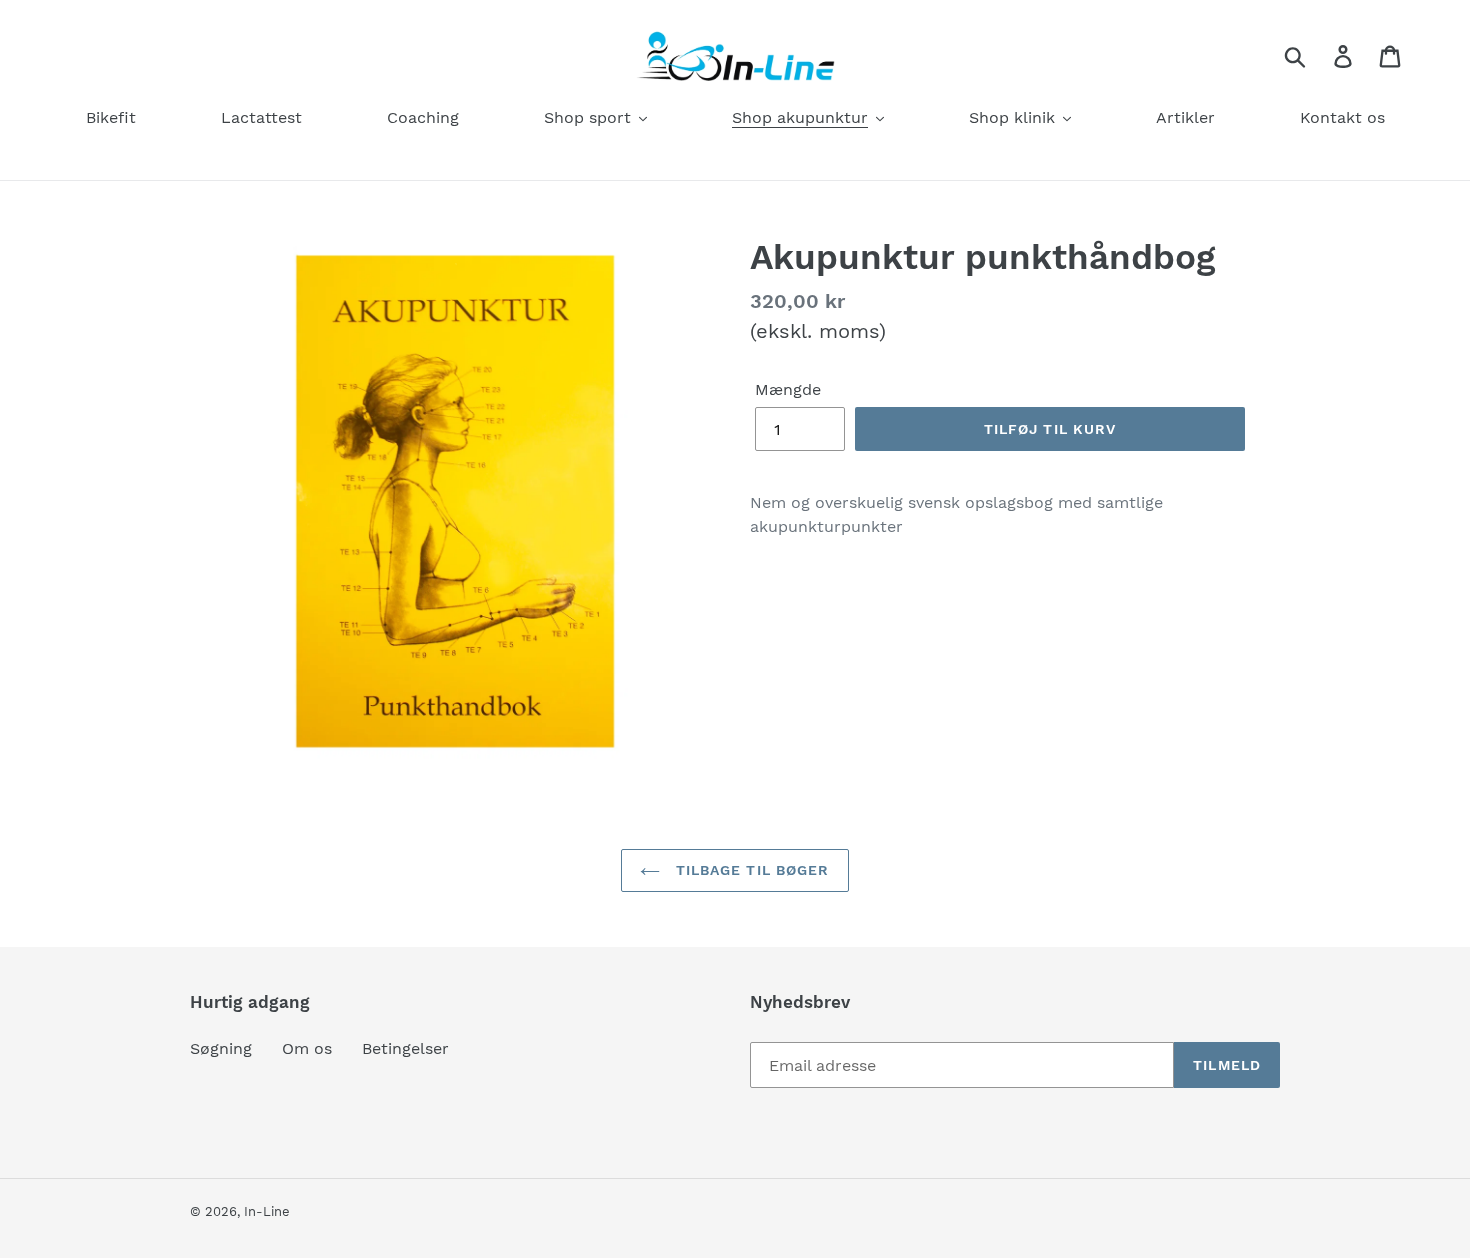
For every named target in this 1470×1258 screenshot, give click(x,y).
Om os (307, 1048)
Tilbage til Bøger (749, 870)
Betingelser (405, 1048)
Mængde (788, 389)
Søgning (221, 1048)
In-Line (267, 1211)
